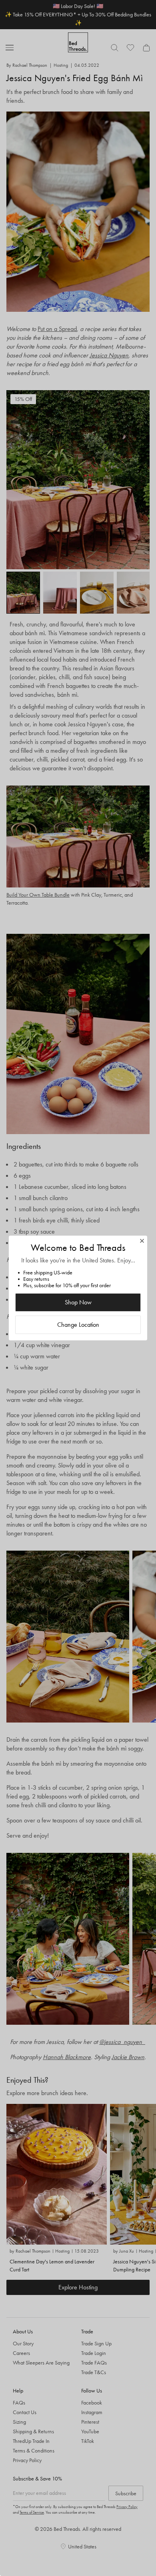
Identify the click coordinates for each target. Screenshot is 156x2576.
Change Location (78, 1325)
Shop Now (78, 1302)
